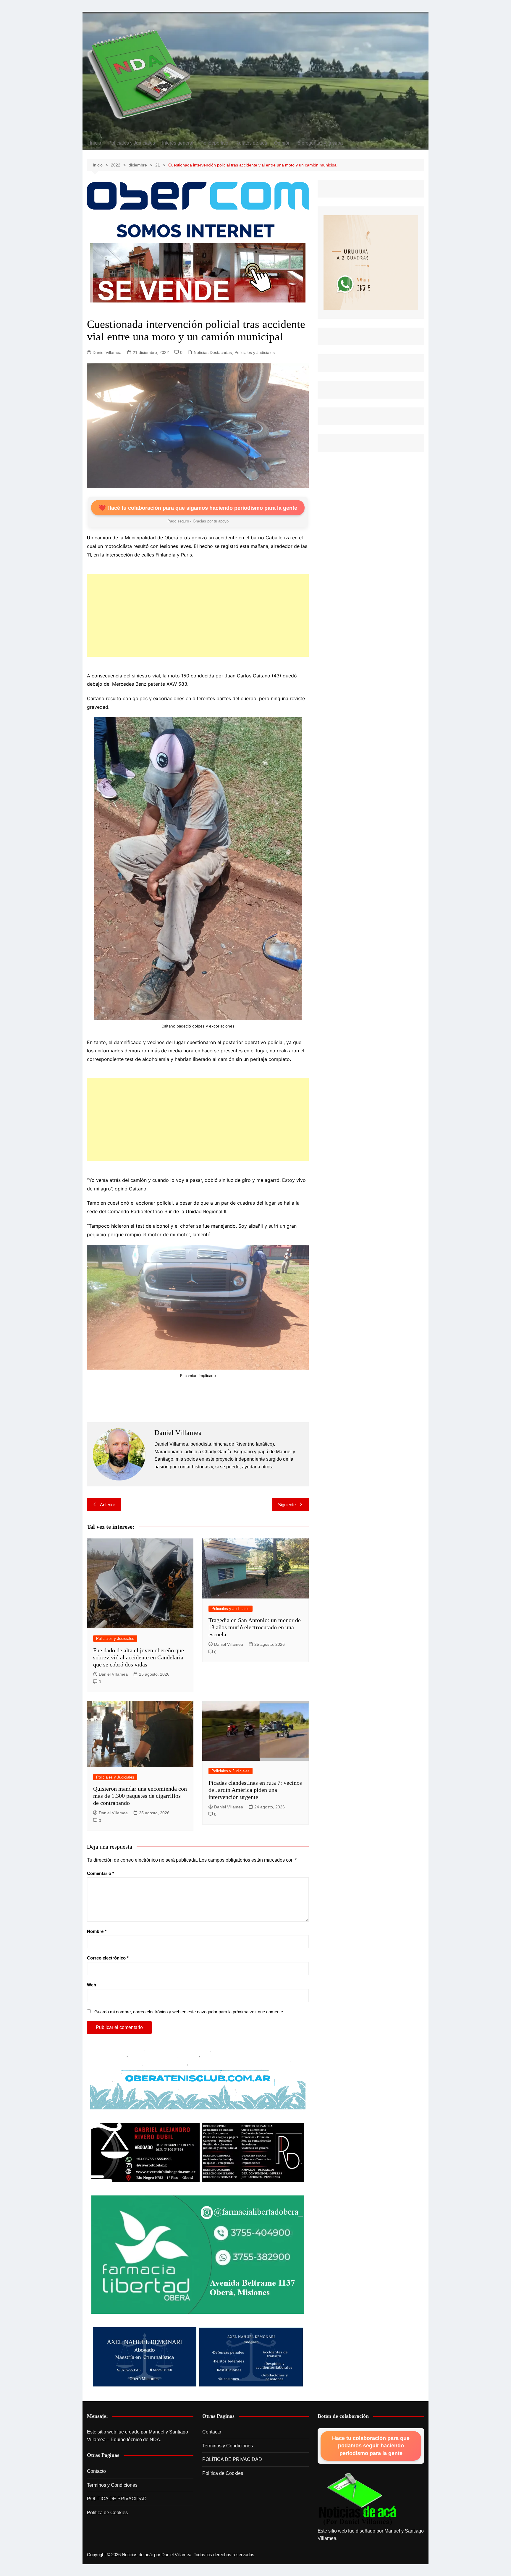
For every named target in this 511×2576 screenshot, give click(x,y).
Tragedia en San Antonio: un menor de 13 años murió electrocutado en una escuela (255, 1627)
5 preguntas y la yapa (320, 143)
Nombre (97, 1931)
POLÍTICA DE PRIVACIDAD (117, 2499)
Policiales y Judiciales (132, 143)
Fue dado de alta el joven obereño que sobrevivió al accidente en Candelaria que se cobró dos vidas (139, 1657)
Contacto (96, 2471)
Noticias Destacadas (213, 352)
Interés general (178, 143)
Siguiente (287, 1505)
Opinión (282, 143)
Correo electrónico (108, 1958)
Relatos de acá (251, 143)
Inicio (96, 143)
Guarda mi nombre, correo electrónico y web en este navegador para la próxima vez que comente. (189, 2012)
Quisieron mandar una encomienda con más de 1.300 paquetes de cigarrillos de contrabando (140, 1796)
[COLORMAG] (358, 2499)
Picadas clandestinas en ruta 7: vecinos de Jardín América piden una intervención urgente (255, 1790)
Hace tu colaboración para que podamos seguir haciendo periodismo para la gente (371, 2446)
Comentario (101, 1873)
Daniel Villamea (107, 352)
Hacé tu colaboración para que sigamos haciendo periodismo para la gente (198, 508)
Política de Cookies (107, 2513)
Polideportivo (214, 143)
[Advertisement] (198, 615)
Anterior (107, 1505)
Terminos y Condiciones (112, 2485)
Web (92, 1985)
